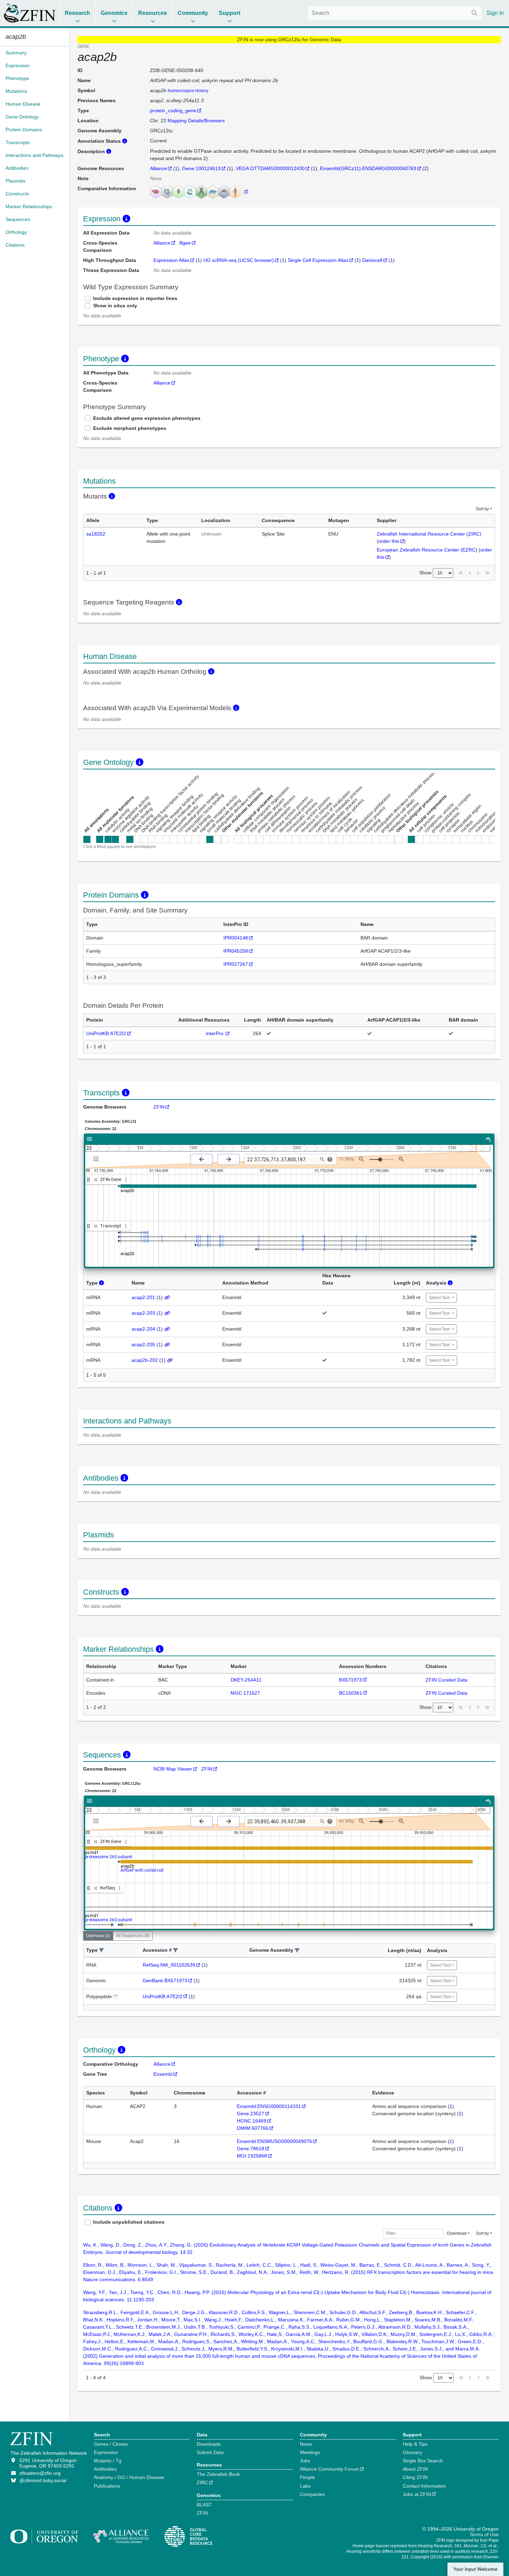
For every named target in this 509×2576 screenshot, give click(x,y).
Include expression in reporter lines (135, 298)
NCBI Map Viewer (173, 1769)
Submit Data (210, 2452)
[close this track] (96, 1180)
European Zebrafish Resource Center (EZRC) (427, 550)
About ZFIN (415, 2469)
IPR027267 (236, 964)
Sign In (495, 13)
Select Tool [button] (440, 1298)
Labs (305, 2486)
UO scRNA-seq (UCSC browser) (239, 260)
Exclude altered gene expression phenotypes (147, 418)
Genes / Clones (111, 2444)
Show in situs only (115, 306)
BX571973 (350, 1680)
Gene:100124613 (201, 168)
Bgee (185, 243)
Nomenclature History (188, 91)
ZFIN (159, 1107)
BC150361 (351, 1693)
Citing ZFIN (415, 2477)
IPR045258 (236, 951)
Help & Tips (415, 2444)
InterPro (215, 1033)
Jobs (305, 2461)
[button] (101, 1951)
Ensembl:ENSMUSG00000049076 (274, 2141)
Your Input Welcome (475, 2569)
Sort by (482, 509)
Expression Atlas (171, 260)
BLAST (204, 2505)
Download (457, 2233)
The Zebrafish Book (218, 2474)
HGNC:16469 (252, 2121)
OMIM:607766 (253, 2128)
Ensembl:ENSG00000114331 (269, 2106)
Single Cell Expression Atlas (318, 260)
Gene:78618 (251, 2149)
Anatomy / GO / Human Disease (129, 2477)
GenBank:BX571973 (165, 1980)
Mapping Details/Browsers (196, 121)
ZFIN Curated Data (447, 1680)
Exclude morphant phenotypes (130, 428)
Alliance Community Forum (329, 2469)
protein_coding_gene (173, 111)
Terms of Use (484, 2534)
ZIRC (202, 2482)
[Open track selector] (97, 1159)
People (307, 2477)
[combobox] (395, 13)
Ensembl (163, 2074)
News (306, 2444)
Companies (312, 2494)
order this (389, 541)
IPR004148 (236, 938)
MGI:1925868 (252, 2156)
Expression (106, 2452)
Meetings (310, 2452)
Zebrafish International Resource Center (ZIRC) (429, 534)
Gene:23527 (251, 2114)
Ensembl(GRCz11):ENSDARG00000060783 (368, 168)
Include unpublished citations (129, 2222)
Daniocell (372, 260)
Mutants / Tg (108, 2461)
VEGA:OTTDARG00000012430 (270, 168)
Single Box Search (423, 2461)
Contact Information (424, 2486)
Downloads (209, 2444)
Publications (107, 2486)
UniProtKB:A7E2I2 (106, 1033)
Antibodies (105, 2469)
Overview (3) (98, 1936)
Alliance (158, 168)
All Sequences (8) (133, 1936)
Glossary (412, 2452)
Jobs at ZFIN (417, 2494)
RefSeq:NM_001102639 (169, 1965)
